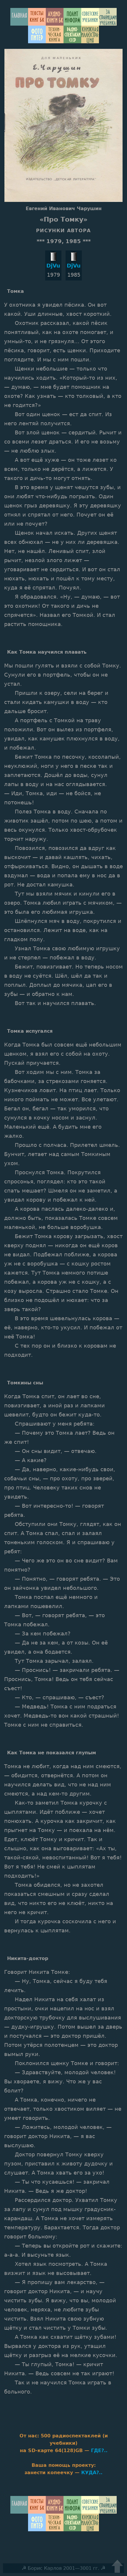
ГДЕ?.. (99, 2450)
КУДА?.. (92, 2473)
